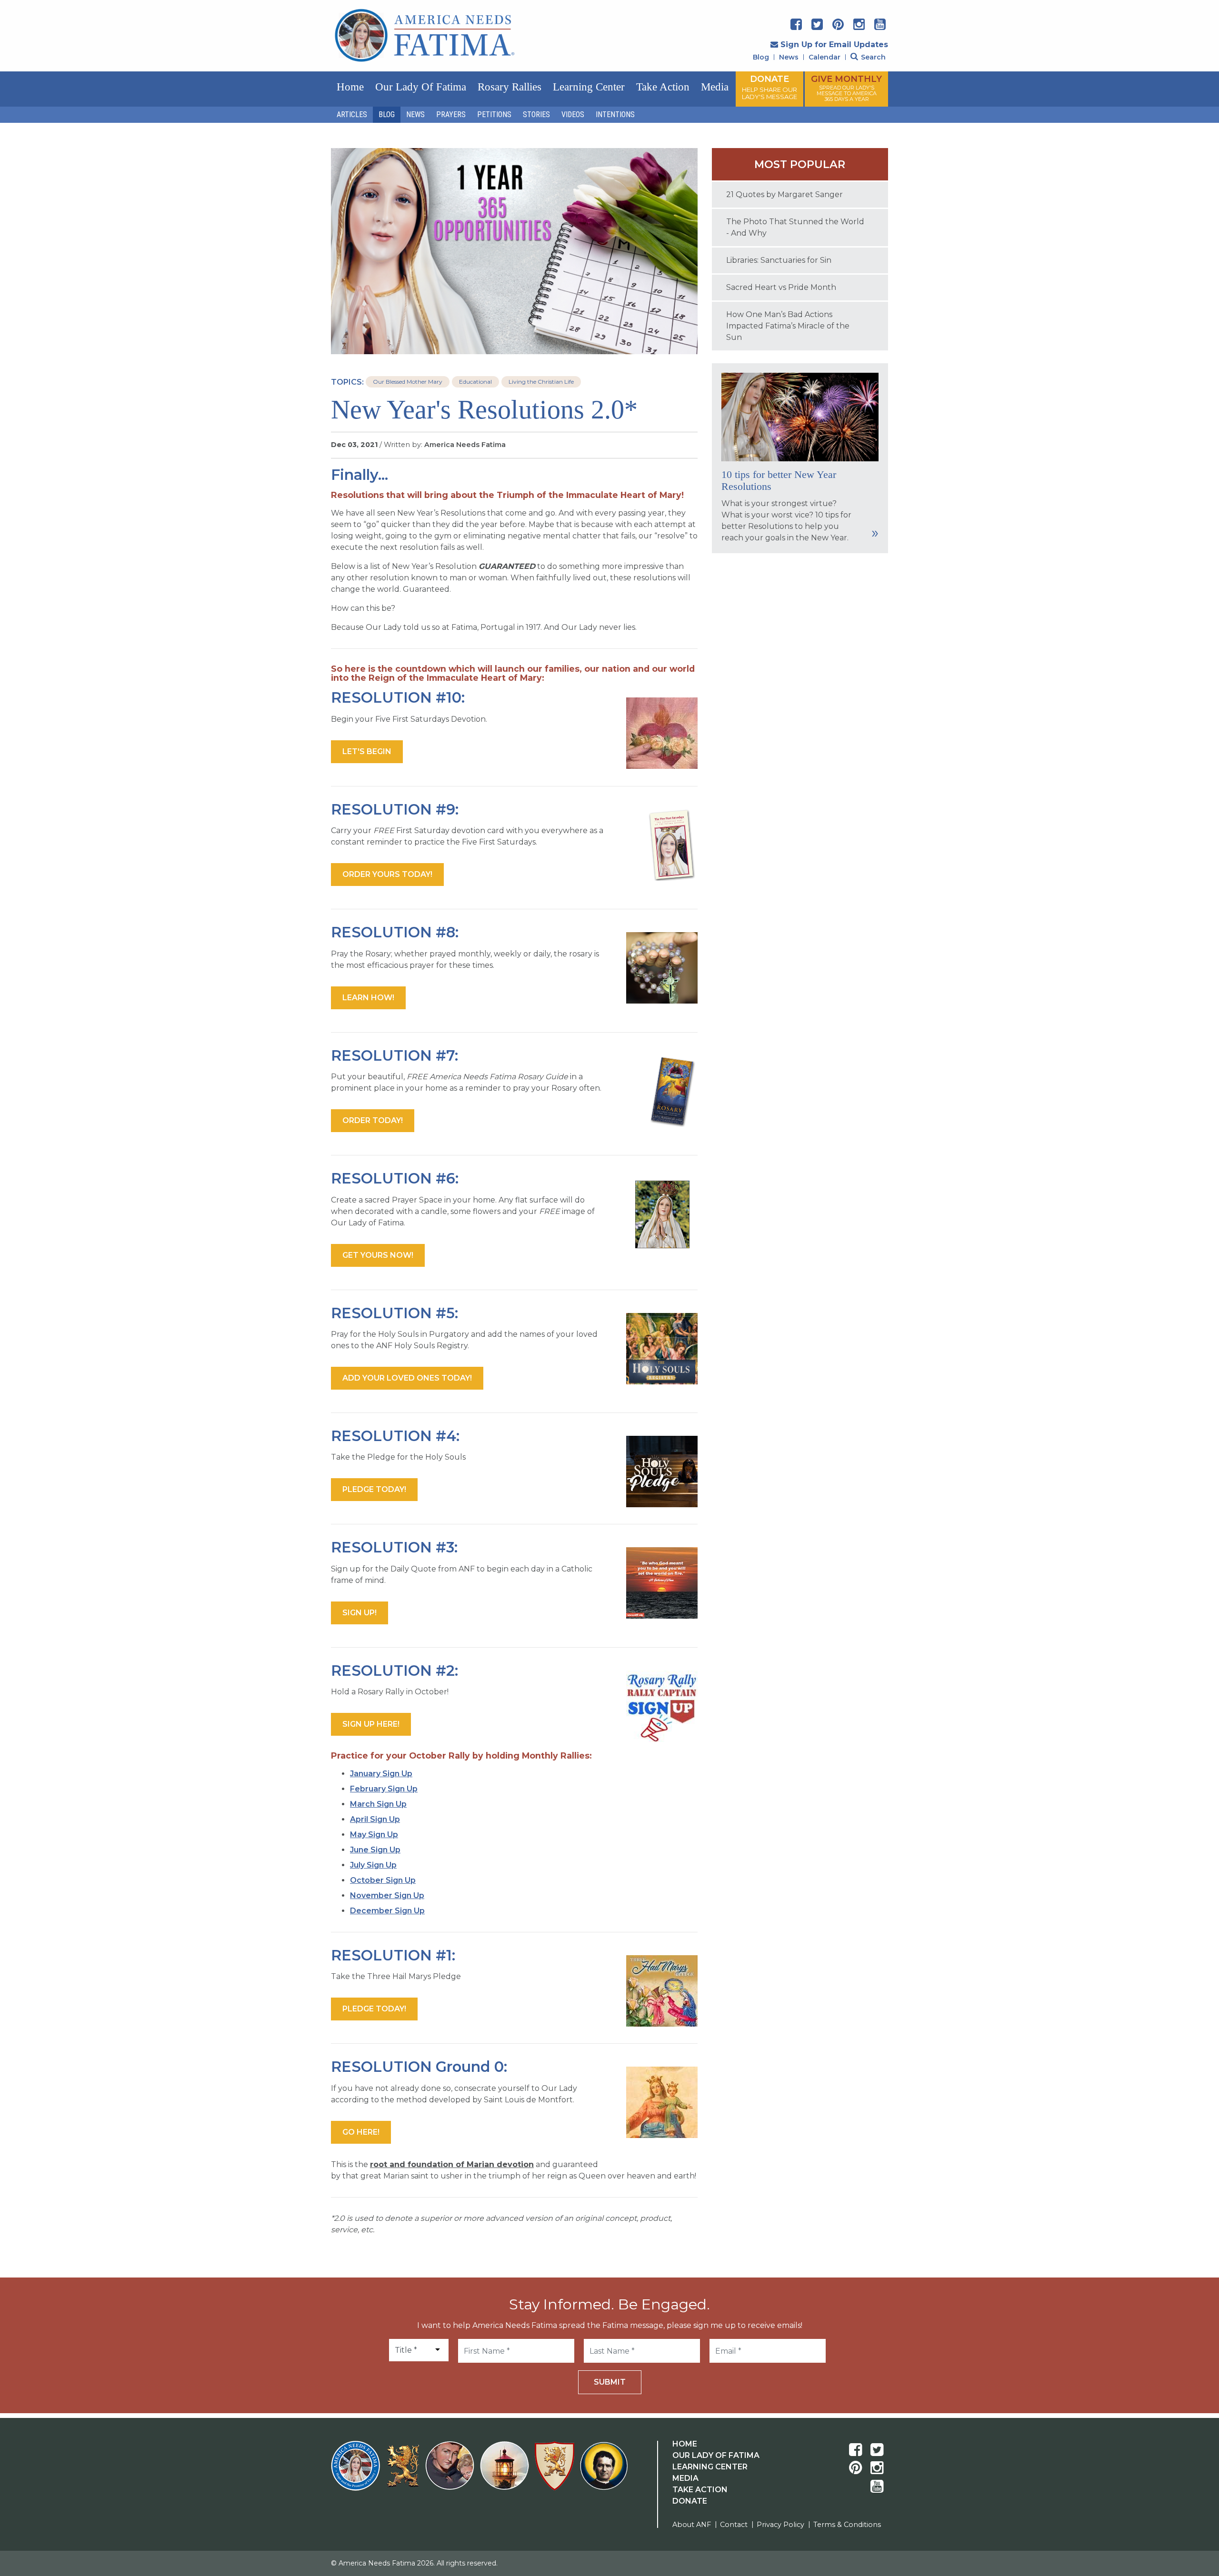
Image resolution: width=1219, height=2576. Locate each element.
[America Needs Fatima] (357, 2472)
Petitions (494, 114)
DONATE (769, 87)
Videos (573, 114)
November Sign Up (387, 1895)
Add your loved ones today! (407, 1378)
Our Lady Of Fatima (716, 2455)
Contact (734, 2525)
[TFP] (405, 2472)
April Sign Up (375, 1819)
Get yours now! (378, 1255)
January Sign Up (381, 1774)
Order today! (373, 1120)
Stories (536, 114)
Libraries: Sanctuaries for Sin (779, 260)
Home (350, 87)
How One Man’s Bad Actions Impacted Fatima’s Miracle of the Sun (788, 326)
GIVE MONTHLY (846, 88)
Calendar (824, 57)
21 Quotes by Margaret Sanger (784, 194)
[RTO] (506, 2472)
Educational (475, 382)
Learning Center (589, 87)
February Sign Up (384, 1789)
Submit (610, 2382)
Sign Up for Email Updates (834, 45)
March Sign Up (378, 1804)
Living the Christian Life (541, 382)
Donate (690, 2501)
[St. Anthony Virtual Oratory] (452, 2472)
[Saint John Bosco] (604, 2472)
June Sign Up (375, 1850)
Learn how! (368, 998)
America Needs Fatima (465, 445)
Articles (352, 114)
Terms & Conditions (847, 2525)
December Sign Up (387, 1911)
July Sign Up (373, 1865)
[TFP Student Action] (556, 2472)
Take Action (663, 87)
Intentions (615, 114)
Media (715, 87)
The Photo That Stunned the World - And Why (795, 227)
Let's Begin (367, 751)
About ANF (692, 2525)
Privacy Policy (780, 2525)
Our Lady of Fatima (421, 87)
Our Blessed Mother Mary (408, 382)
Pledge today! (374, 1489)
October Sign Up (383, 1880)
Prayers (451, 114)
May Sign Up (374, 1835)
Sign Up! (360, 1613)
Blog (761, 57)
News (789, 57)
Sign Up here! (371, 1724)
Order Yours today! (387, 874)
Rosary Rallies (510, 87)
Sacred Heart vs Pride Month (781, 287)
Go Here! (361, 2132)
